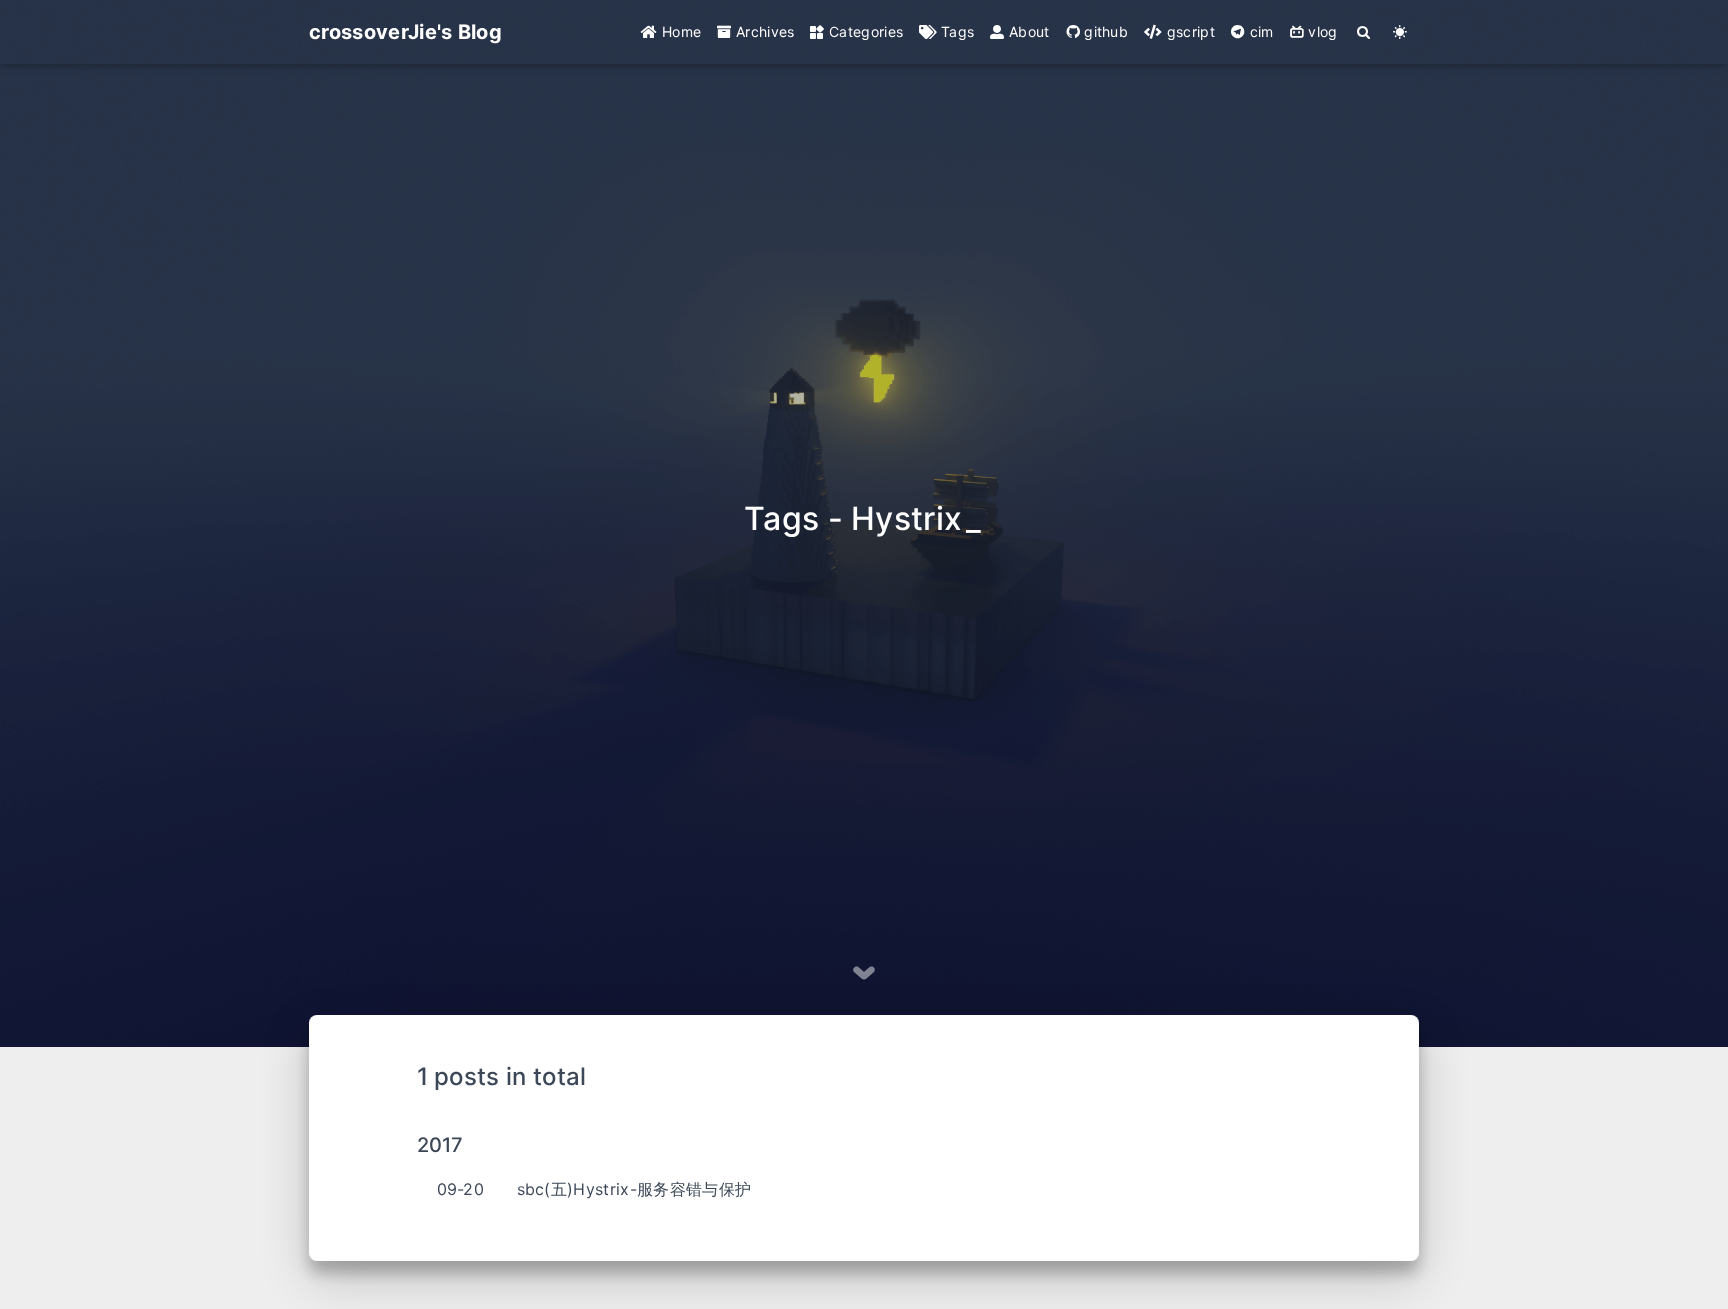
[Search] (1364, 32)
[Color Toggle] (1400, 32)
